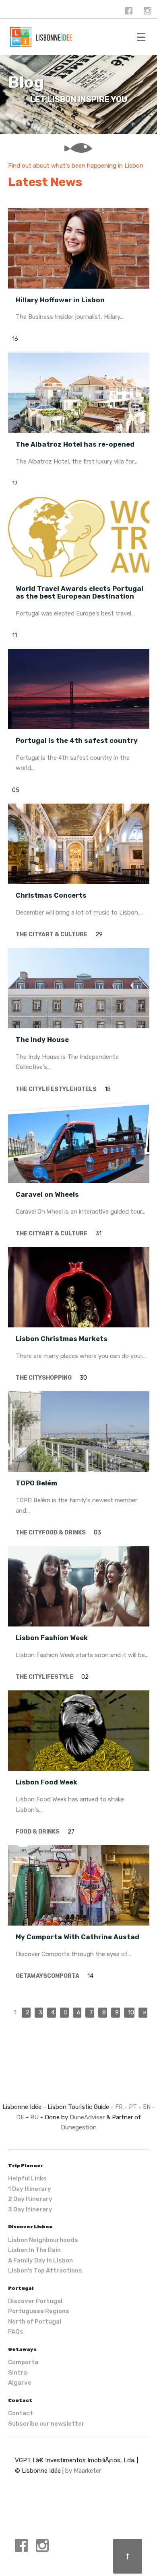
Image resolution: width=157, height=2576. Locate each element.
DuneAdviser (87, 2117)
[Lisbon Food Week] (79, 1731)
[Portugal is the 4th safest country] (79, 689)
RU (34, 2117)
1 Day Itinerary (30, 2189)
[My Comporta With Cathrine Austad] (79, 1885)
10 (131, 2012)
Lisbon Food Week (46, 1782)
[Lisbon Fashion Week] (79, 1586)
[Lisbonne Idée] (79, 37)
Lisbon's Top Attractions (45, 2270)
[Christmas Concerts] (79, 844)
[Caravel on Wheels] (79, 1143)
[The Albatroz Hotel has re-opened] (79, 393)
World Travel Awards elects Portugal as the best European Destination (80, 593)
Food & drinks (64, 1533)
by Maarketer (83, 2471)
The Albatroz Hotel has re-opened (75, 444)
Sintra (18, 2373)
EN (147, 2107)
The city (29, 934)
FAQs (16, 2332)
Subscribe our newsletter (46, 2424)
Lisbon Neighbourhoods (43, 2240)
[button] (141, 37)
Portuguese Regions (39, 2311)
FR (119, 2107)
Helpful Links (27, 2178)
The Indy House (42, 1040)
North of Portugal (35, 2322)
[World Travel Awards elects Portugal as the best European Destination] (79, 537)
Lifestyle (58, 1089)
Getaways (31, 1976)
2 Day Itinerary (30, 2199)
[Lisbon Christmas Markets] (79, 1287)
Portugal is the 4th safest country (77, 741)
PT (133, 2107)
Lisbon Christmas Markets (62, 1339)
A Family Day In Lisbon (40, 2260)
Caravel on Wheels (47, 1195)
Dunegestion (79, 2127)
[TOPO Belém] (79, 1432)
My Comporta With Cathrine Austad (77, 1937)
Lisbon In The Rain (34, 2250)
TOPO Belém (36, 1483)
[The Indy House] (79, 988)
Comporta (63, 1976)
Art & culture (64, 934)
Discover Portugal (35, 2301)
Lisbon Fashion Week (52, 1638)
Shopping (57, 1378)
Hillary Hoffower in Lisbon (60, 300)
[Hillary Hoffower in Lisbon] (79, 248)
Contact (21, 2413)
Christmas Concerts (51, 895)
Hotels (85, 1089)
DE (20, 2117)
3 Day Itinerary (30, 2209)
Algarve (20, 2383)
